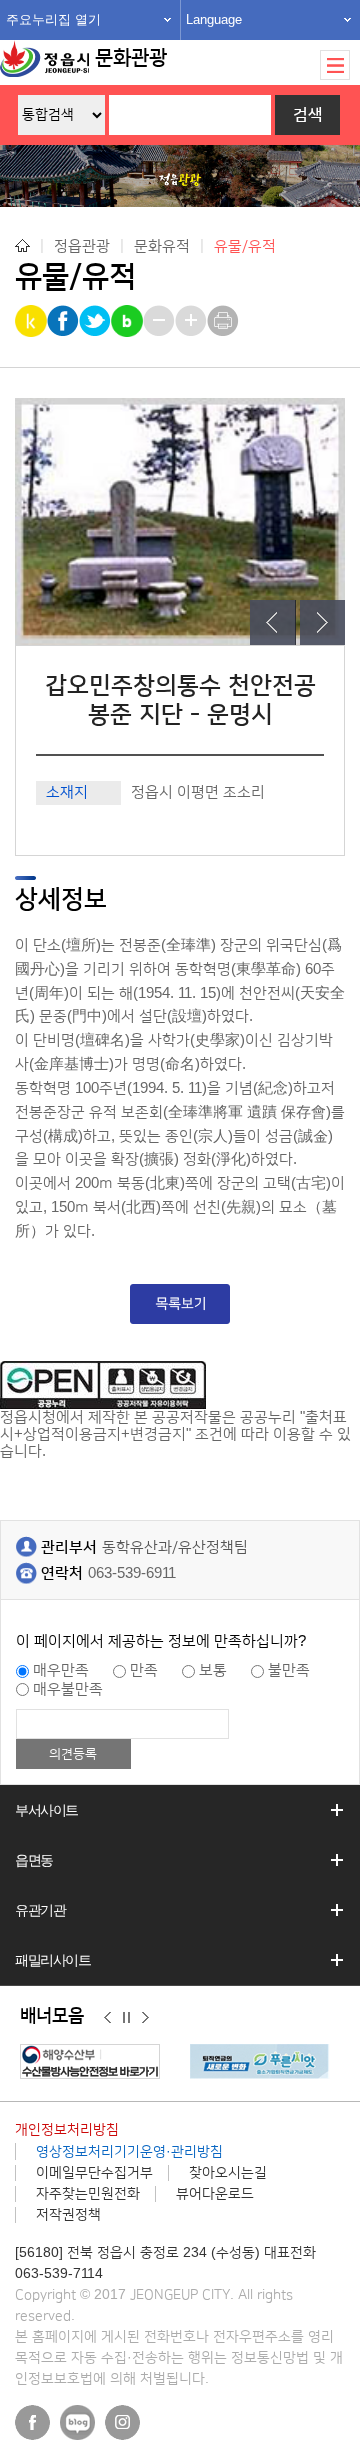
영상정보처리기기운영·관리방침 (129, 2152)
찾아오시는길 (228, 2173)
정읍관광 (82, 245)
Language (214, 19)
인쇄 (224, 321)
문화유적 (162, 245)
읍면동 (34, 1860)
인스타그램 (122, 2422)
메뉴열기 (335, 65)
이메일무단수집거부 (94, 2173)
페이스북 (32, 2422)
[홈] (22, 245)
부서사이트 (46, 1810)
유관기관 (40, 1910)
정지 (126, 2017)
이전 (107, 2017)
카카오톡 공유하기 (32, 321)
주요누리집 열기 (53, 19)
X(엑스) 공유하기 (96, 321)
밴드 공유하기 (128, 321)
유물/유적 (245, 246)
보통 (213, 1670)
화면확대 (192, 321)
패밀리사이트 (53, 1960)
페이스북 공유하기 (64, 321)
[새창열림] (95, 2061)
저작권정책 (68, 2215)
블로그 (77, 2422)
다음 (145, 2017)
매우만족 (61, 1670)
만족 (144, 1670)
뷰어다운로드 (215, 2194)
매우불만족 (68, 1689)
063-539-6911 (132, 1573)
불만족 (289, 1670)
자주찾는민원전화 (88, 2194)
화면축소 (160, 321)
